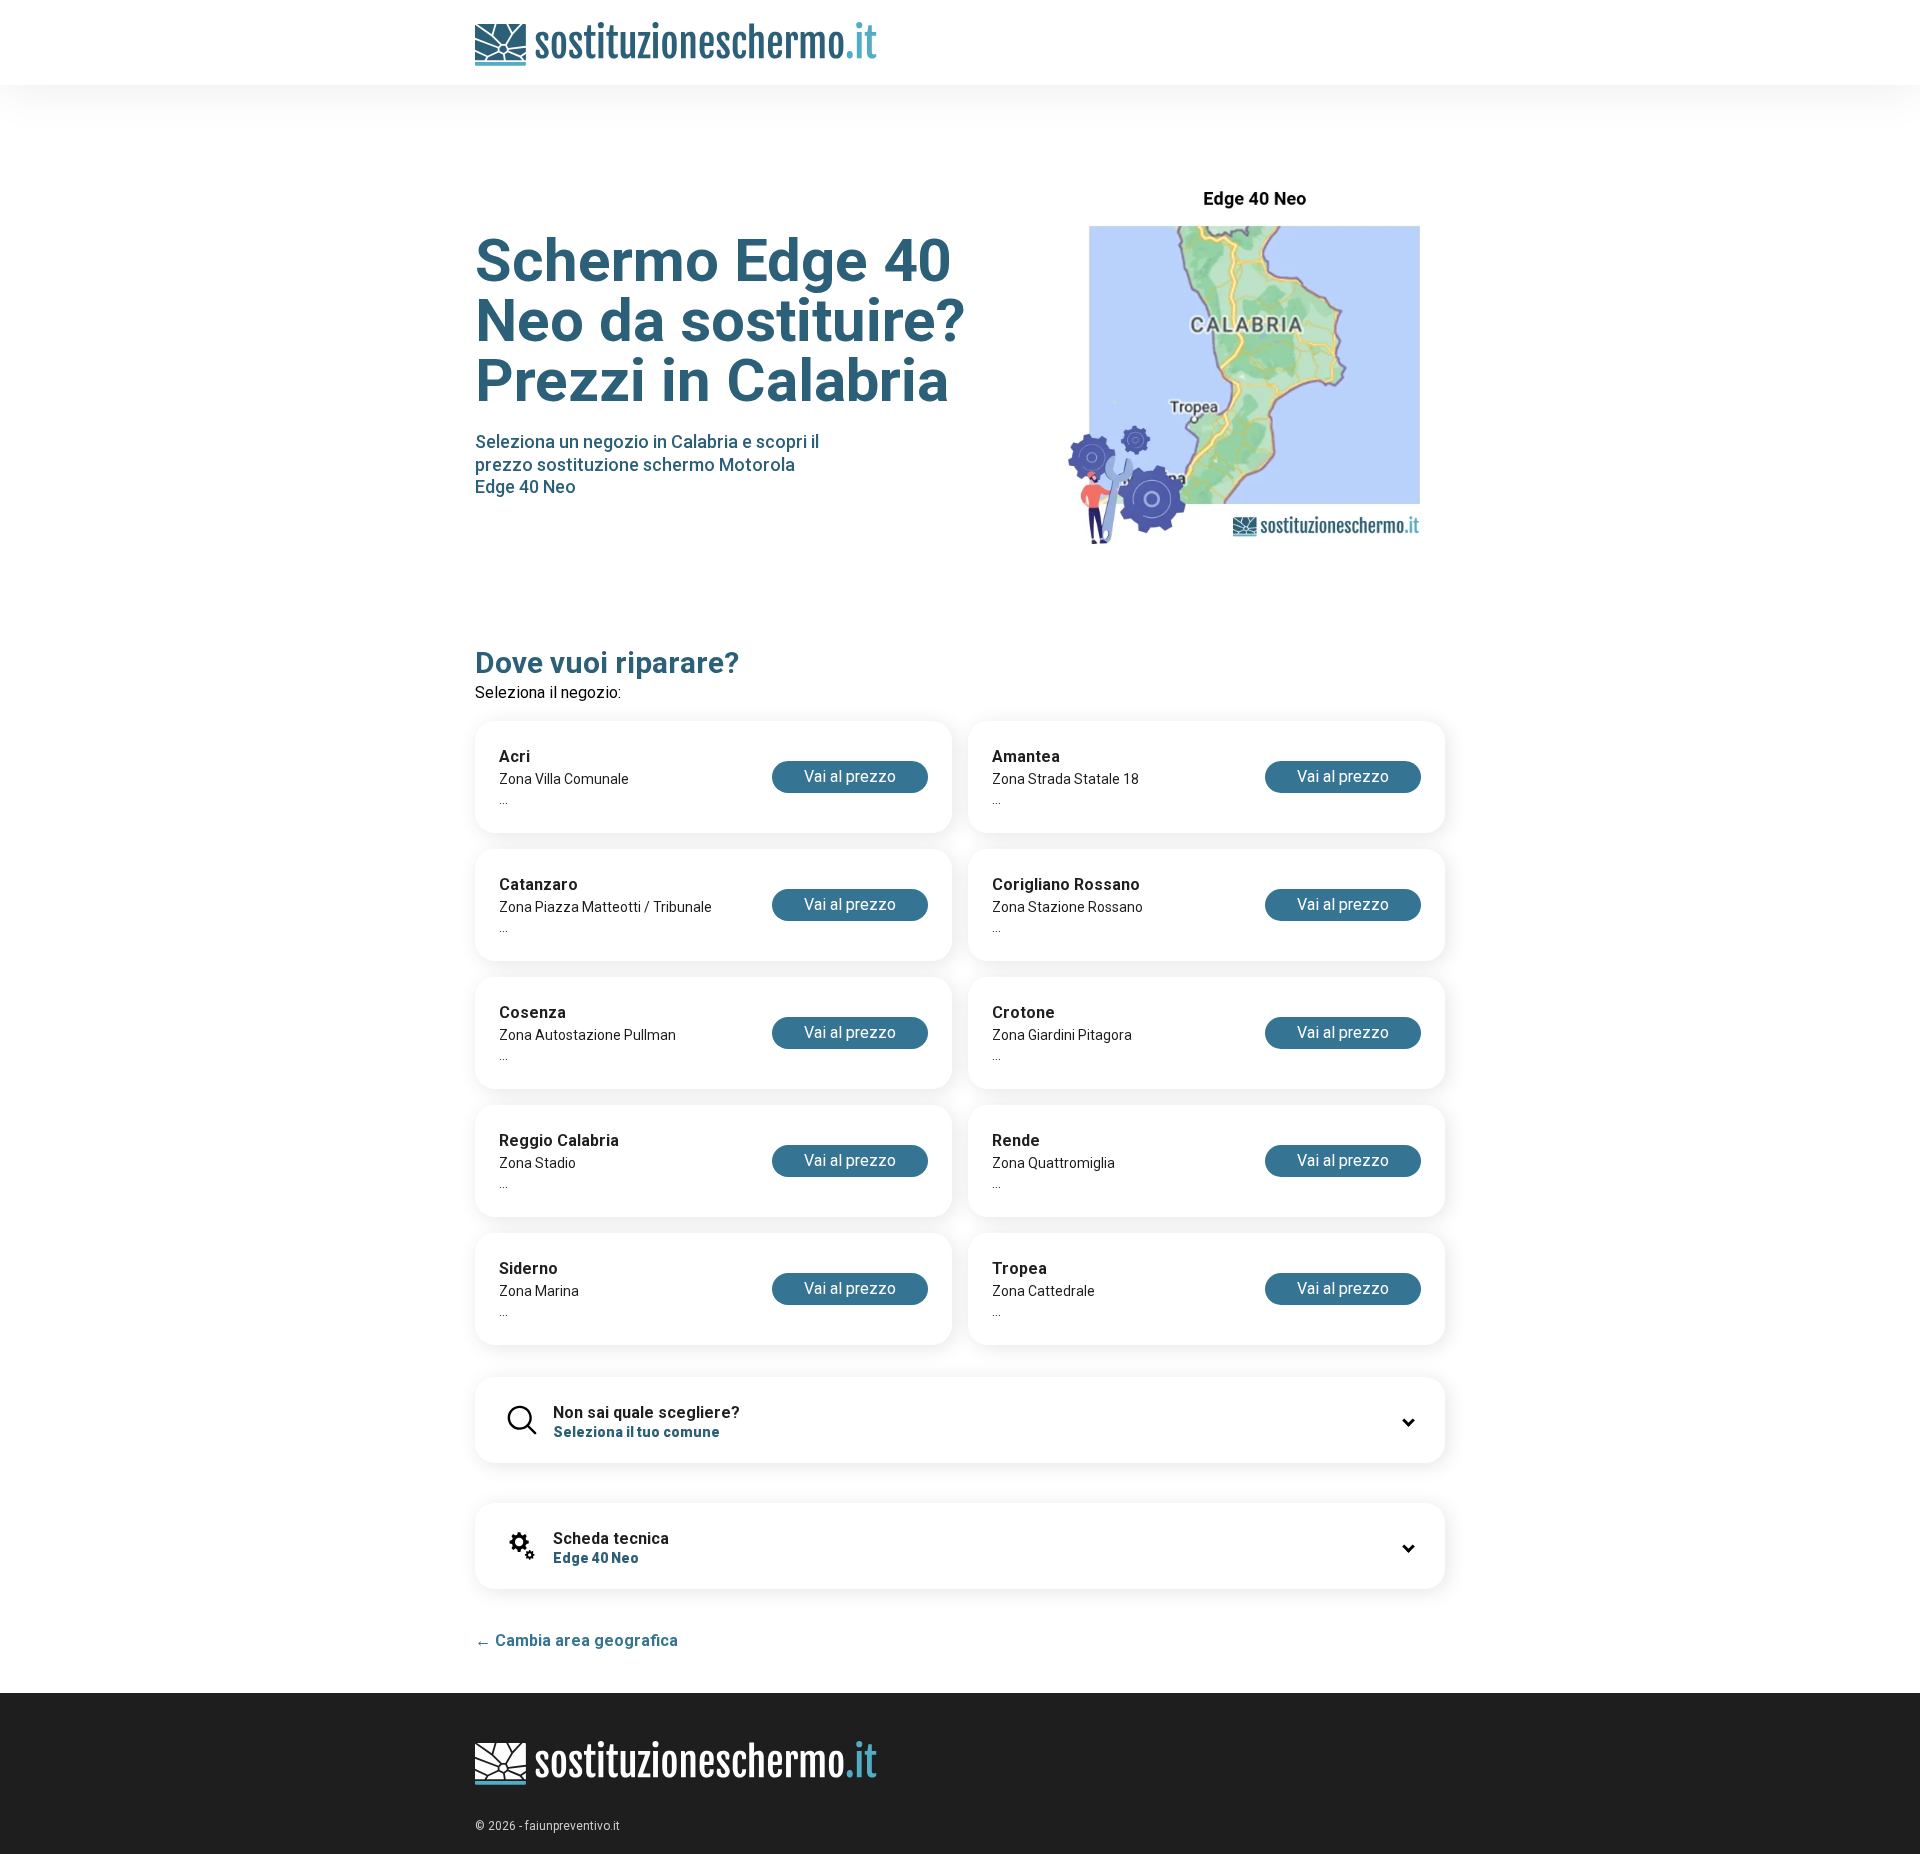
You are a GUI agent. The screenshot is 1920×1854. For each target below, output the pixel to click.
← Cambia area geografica (576, 1640)
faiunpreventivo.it (572, 1826)
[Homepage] (676, 32)
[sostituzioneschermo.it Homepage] (676, 1763)
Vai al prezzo (850, 776)
